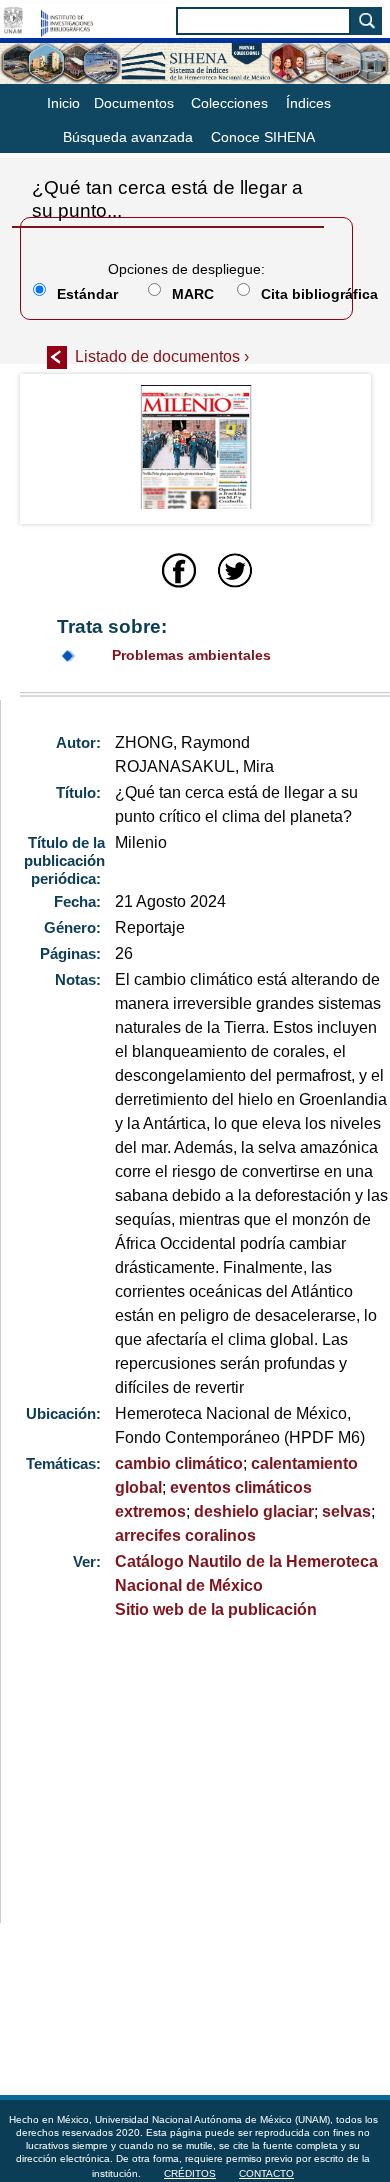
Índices (308, 103)
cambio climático (179, 1463)
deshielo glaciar (254, 1511)
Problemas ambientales (191, 655)
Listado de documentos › (162, 356)
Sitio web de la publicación (216, 1609)
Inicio (63, 103)
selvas (346, 1511)
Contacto (266, 2173)
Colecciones (229, 103)
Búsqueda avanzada (128, 137)
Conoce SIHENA (263, 137)
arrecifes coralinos (185, 1535)
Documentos (134, 103)
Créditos (190, 2173)
